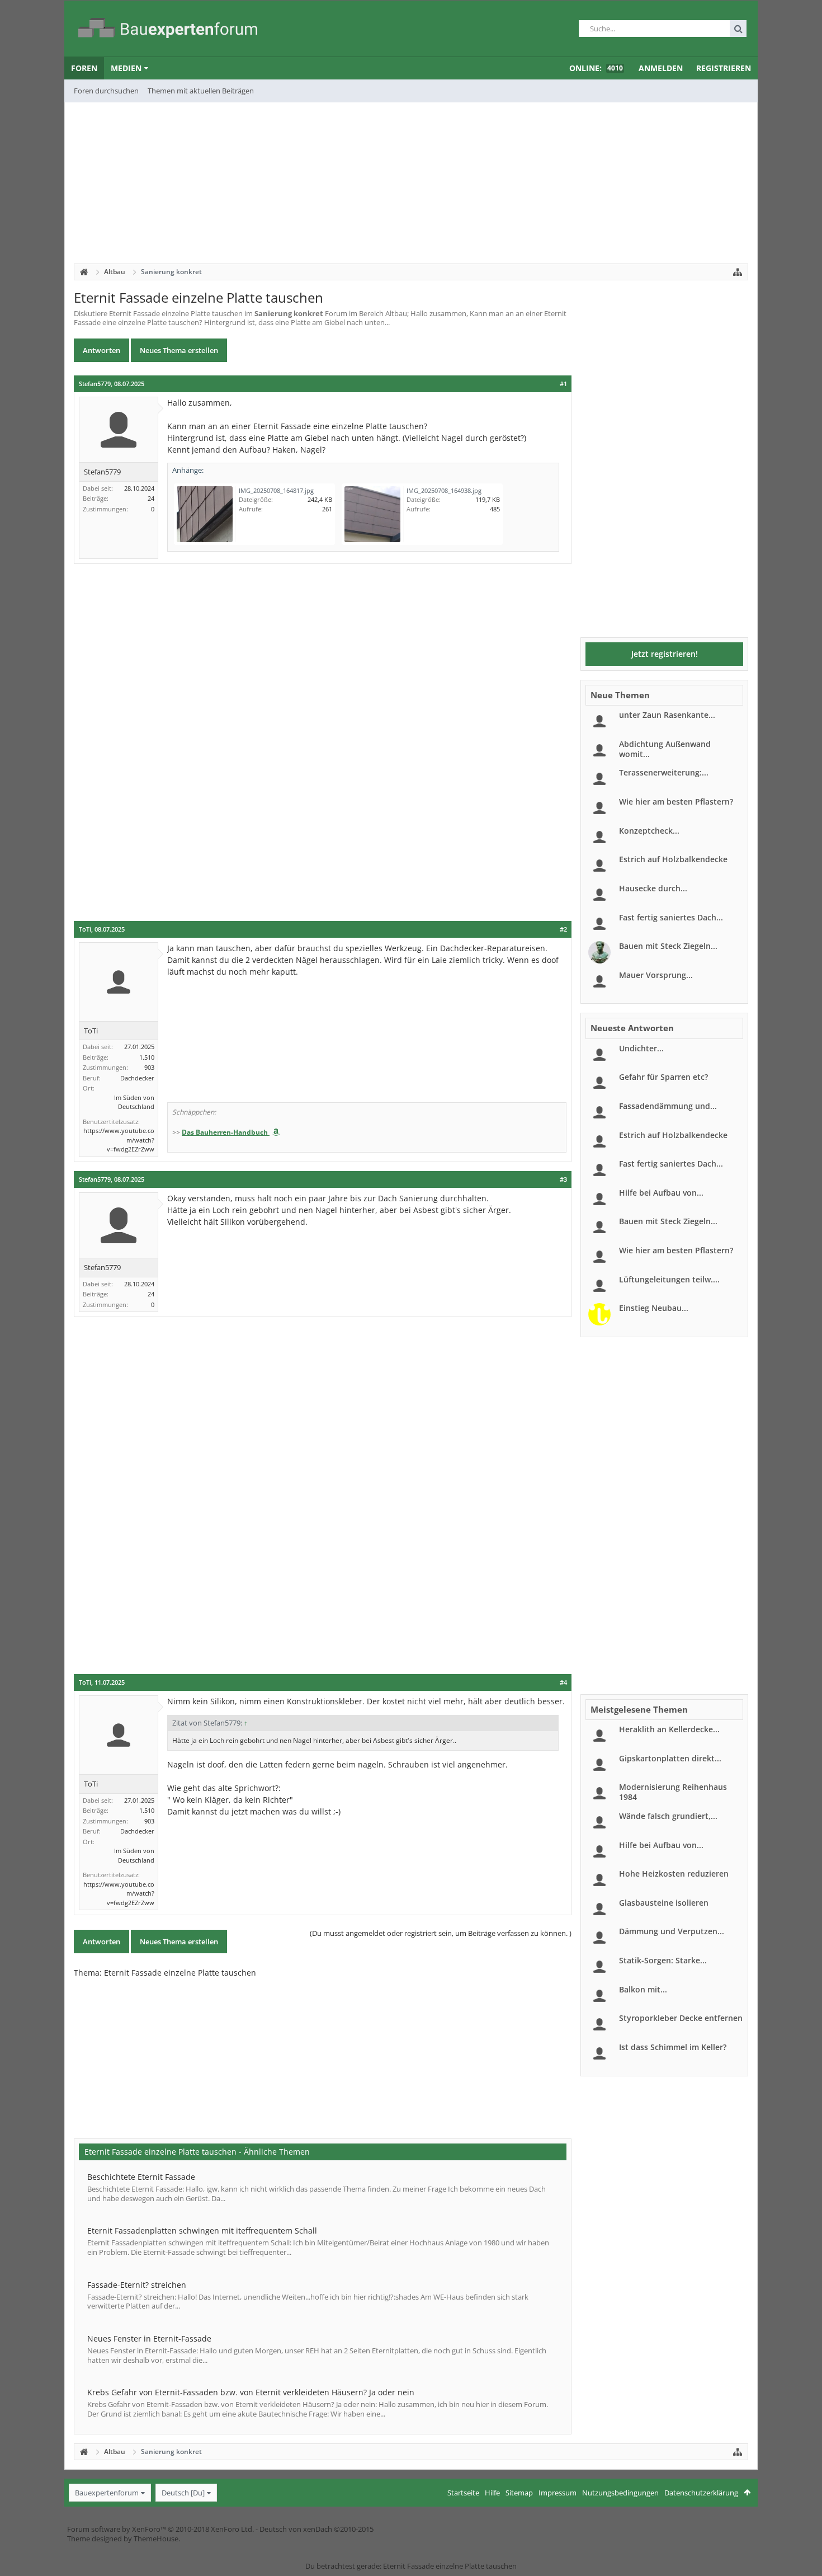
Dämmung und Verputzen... (672, 1931)
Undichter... (641, 1048)
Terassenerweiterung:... (664, 772)
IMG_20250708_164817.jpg (276, 490)
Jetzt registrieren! (665, 654)
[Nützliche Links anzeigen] (738, 272)
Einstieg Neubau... (654, 1308)
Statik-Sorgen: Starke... (663, 1960)
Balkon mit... (643, 1989)
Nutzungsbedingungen (620, 2493)
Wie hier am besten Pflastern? (676, 802)
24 (151, 498)
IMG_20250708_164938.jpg (444, 490)
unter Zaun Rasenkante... (667, 715)
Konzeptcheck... (649, 831)
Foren (84, 68)
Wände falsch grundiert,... (668, 1816)
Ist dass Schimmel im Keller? (673, 2047)
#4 (563, 1682)
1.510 (147, 1057)
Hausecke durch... (653, 888)
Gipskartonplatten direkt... (670, 1758)
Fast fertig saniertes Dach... (671, 917)
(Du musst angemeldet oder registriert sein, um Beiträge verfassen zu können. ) (441, 1933)
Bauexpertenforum (107, 2493)
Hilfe (492, 2493)
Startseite (463, 2493)
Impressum (558, 2493)
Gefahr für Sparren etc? (663, 1077)
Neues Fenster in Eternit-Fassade (149, 2338)
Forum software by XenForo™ (160, 2529)
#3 (563, 1179)
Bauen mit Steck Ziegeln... (668, 946)
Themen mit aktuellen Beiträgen (201, 91)
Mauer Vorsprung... (656, 975)
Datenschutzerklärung (701, 2493)
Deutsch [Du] (183, 2493)
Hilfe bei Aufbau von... (661, 1193)
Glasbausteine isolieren (664, 1903)
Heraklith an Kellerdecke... (669, 1729)
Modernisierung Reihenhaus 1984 (673, 1792)
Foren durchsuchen (106, 91)
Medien (126, 68)
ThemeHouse (156, 2539)
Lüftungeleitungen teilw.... (669, 1279)
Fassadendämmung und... (668, 1106)
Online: (596, 68)
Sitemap (519, 2493)
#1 (563, 384)
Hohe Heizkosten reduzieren (674, 1874)
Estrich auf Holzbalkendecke (673, 859)
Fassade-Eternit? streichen (137, 2285)
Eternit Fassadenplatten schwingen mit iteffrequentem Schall (202, 2231)
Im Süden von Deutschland (134, 1102)
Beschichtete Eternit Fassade (141, 2177)
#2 (563, 929)
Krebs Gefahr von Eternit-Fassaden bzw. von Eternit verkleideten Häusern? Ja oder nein (251, 2392)
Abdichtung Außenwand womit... (665, 749)
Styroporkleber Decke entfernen (681, 2018)
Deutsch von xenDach (316, 2529)
